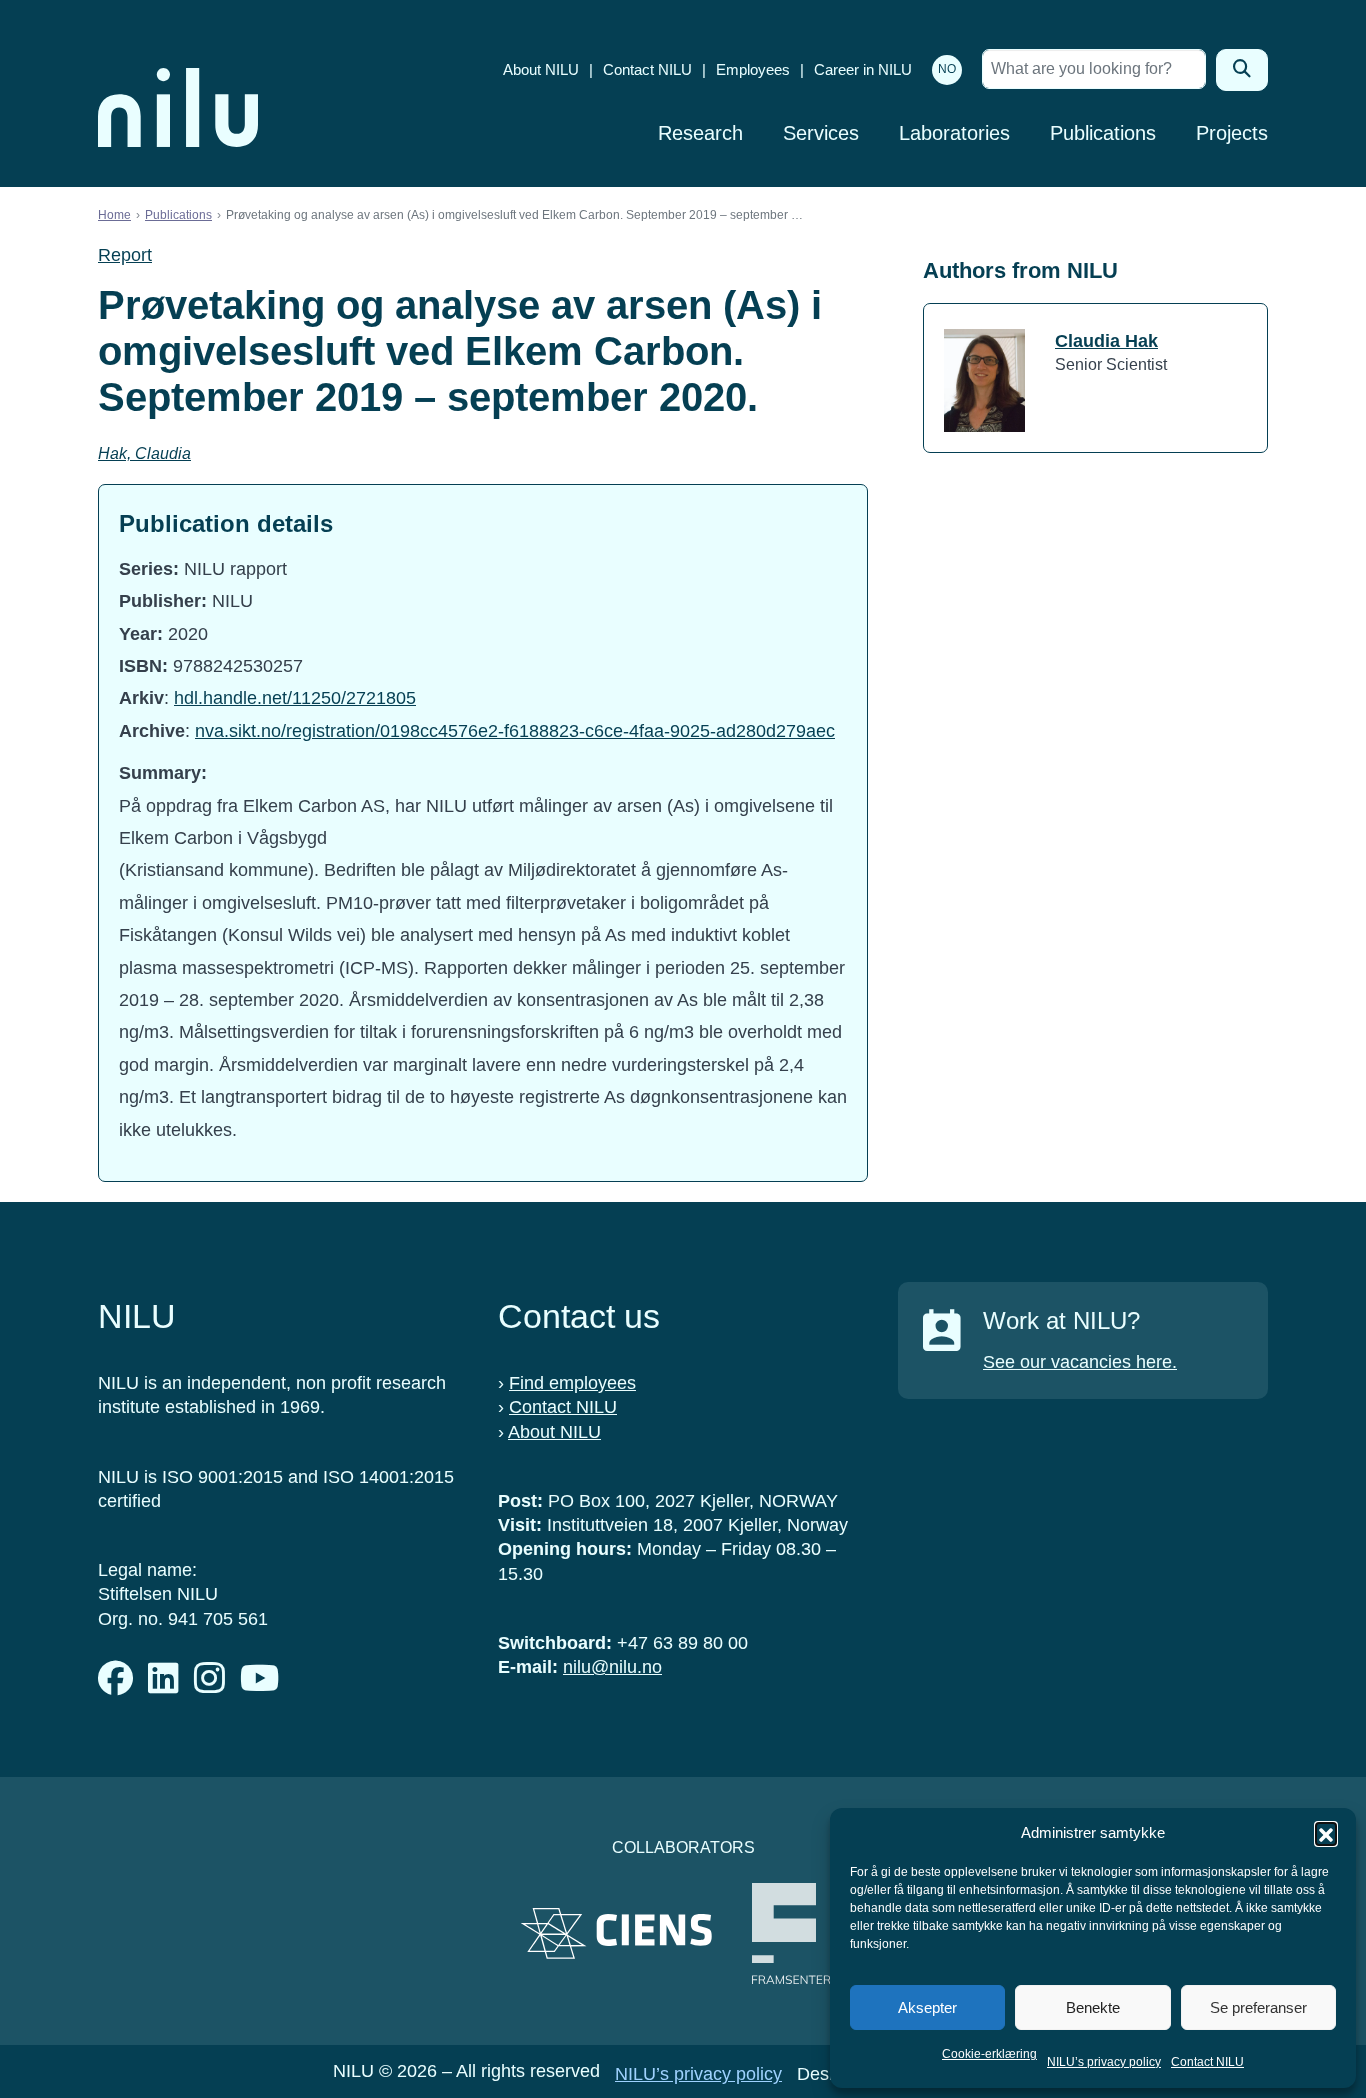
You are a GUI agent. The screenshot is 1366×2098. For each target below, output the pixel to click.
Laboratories (954, 133)
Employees (753, 69)
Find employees (572, 1383)
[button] (1326, 1833)
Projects (1232, 133)
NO (947, 69)
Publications (1103, 133)
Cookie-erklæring (989, 2054)
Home (114, 215)
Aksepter (927, 2007)
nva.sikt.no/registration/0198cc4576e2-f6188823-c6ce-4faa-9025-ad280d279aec (515, 731)
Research (700, 133)
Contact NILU (1207, 2062)
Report (125, 255)
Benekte (1093, 2007)
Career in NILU (863, 69)
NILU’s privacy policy (1104, 2062)
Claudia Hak (1106, 341)
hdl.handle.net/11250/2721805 (295, 698)
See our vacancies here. (1080, 1362)
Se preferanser (1258, 2007)
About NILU (541, 69)
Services (821, 133)
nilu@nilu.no (612, 1667)
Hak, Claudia (144, 453)
